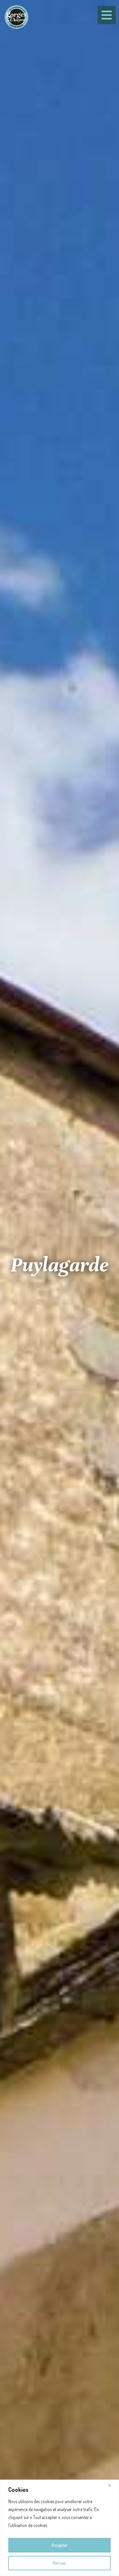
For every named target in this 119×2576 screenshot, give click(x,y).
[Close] (112, 2485)
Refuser (59, 2563)
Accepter (59, 2545)
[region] (59, 2528)
